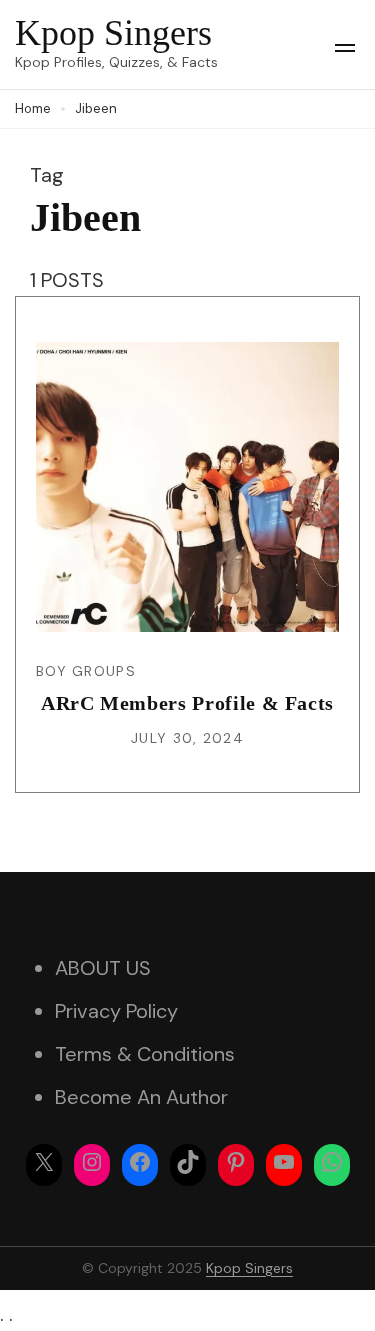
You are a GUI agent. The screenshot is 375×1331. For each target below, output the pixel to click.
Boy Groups (86, 671)
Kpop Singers (113, 33)
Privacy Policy (116, 1011)
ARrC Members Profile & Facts (187, 703)
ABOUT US (103, 968)
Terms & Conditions (145, 1054)
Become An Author (141, 1097)
